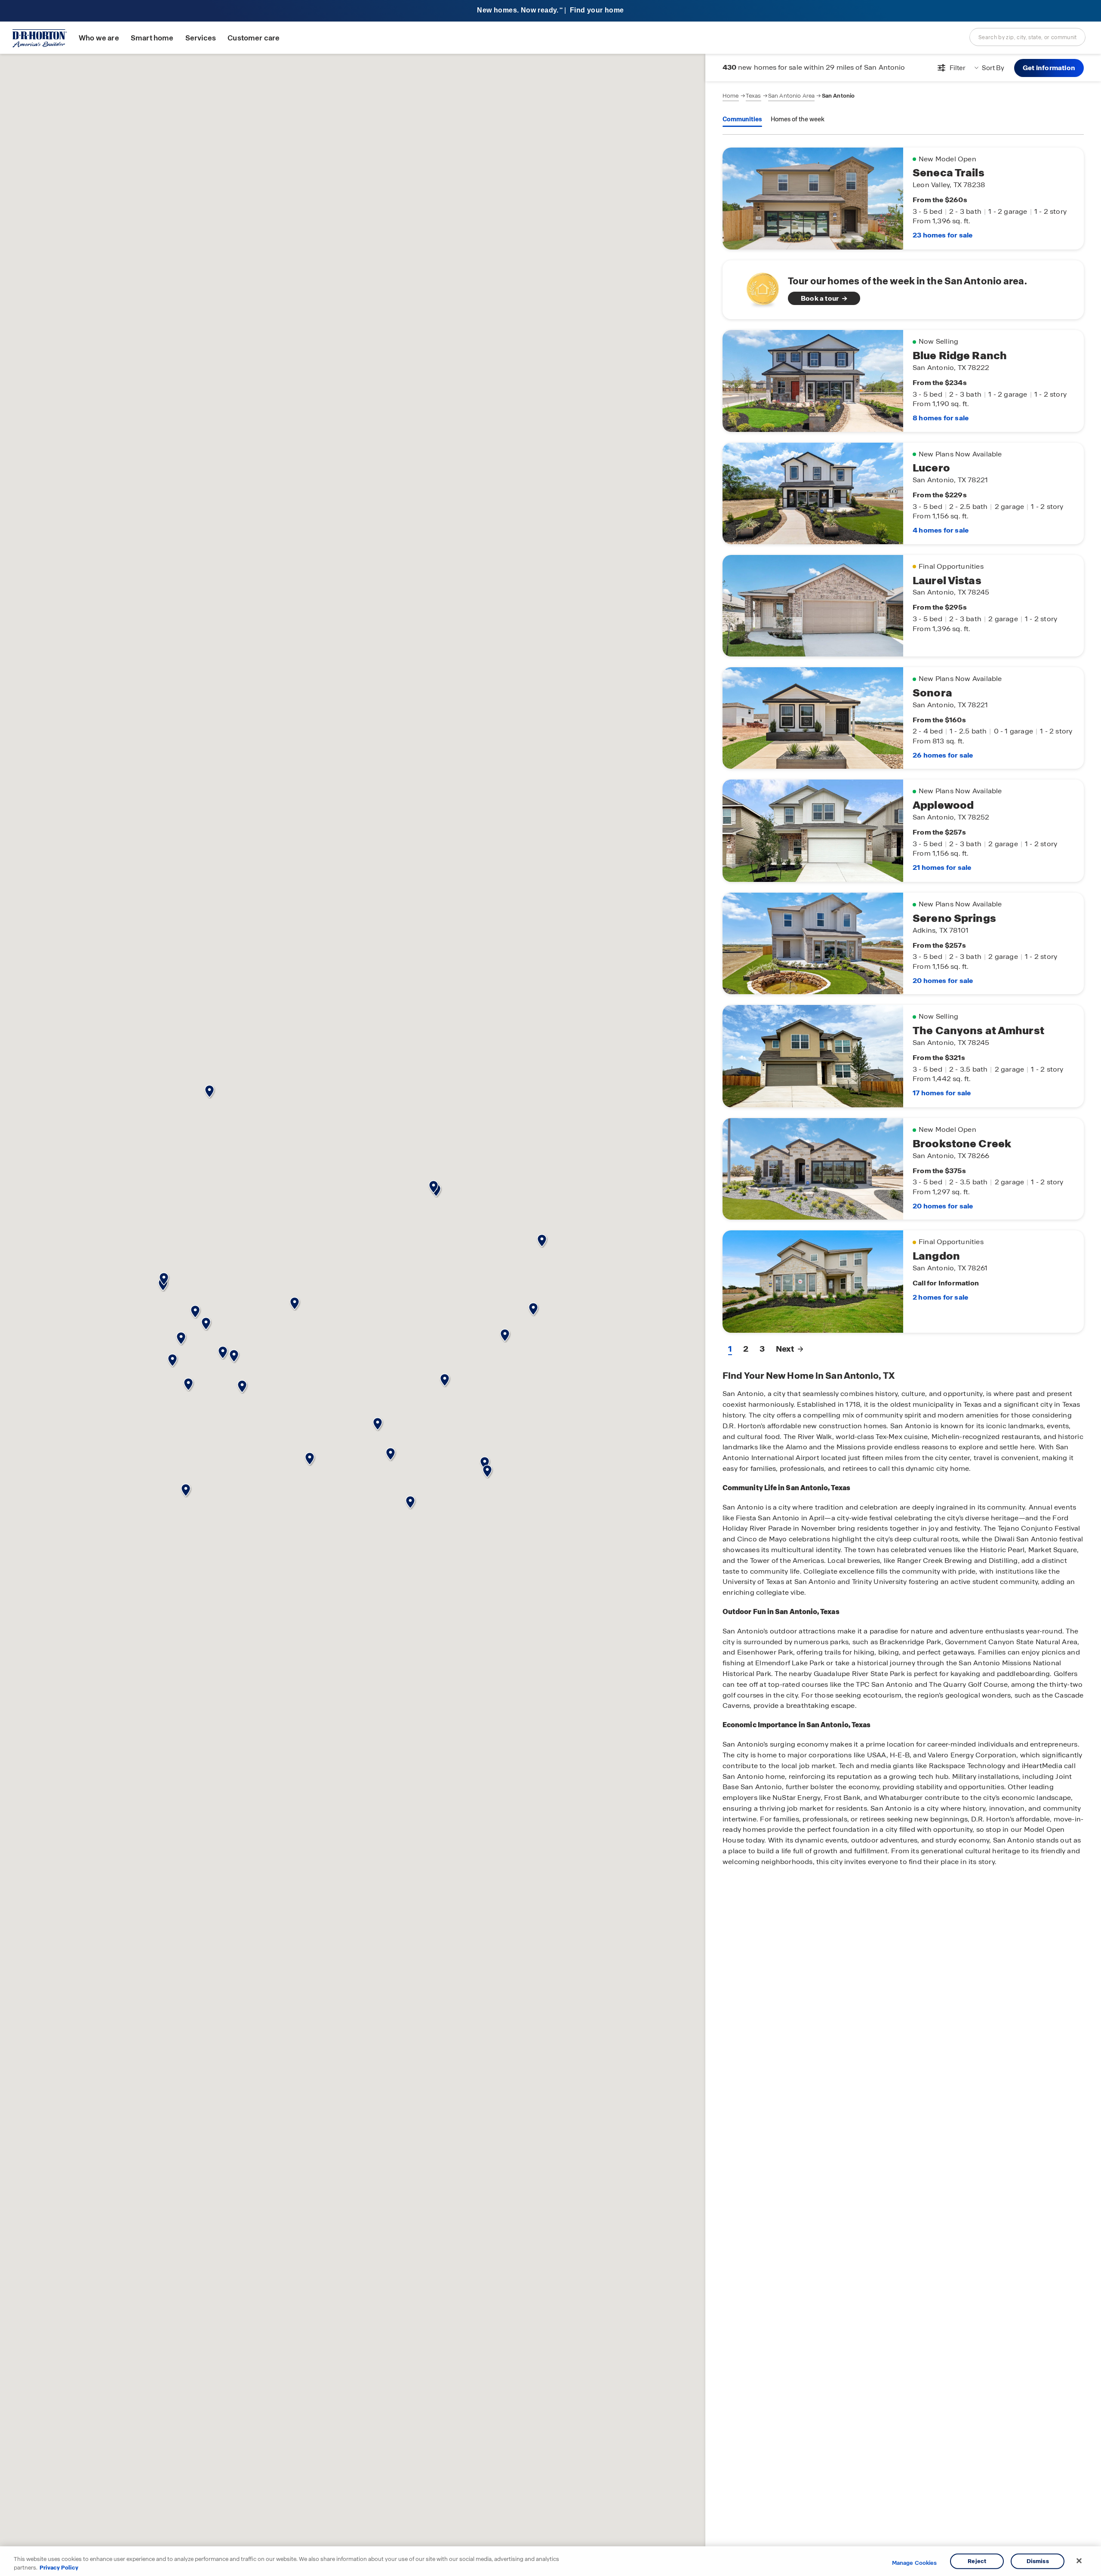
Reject (977, 2561)
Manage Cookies (915, 2563)
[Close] (1079, 2561)
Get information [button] (1049, 68)
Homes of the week (798, 119)
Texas (753, 96)
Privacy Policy (59, 2567)
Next (785, 1349)
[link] (903, 290)
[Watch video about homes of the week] (758, 287)
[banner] (550, 11)
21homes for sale (942, 867)
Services (201, 38)
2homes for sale (940, 1297)
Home (731, 96)
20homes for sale (943, 981)
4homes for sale (941, 530)
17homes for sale (942, 1093)
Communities (742, 119)
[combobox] (1027, 37)
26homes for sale (943, 755)
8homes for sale (941, 418)
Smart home (152, 38)
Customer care (254, 38)
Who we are (99, 38)
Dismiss (1038, 2561)
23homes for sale (943, 235)
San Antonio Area (792, 96)
